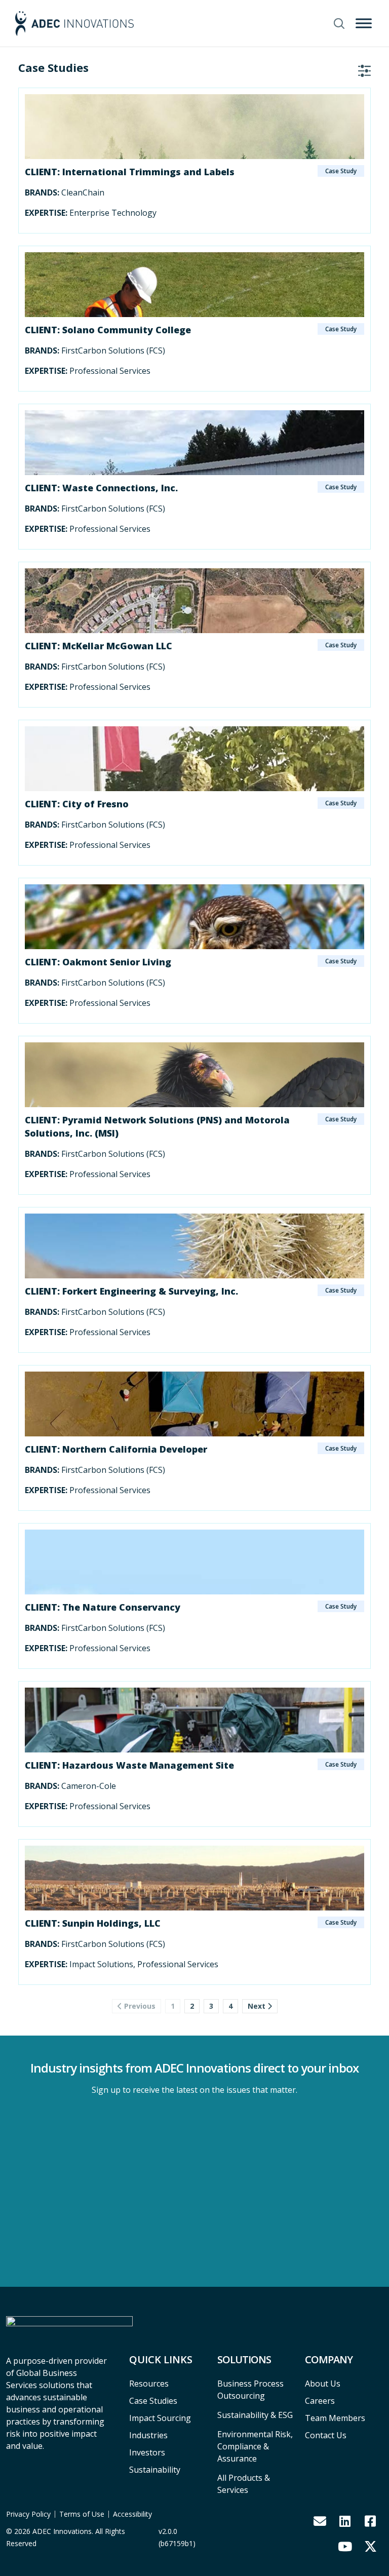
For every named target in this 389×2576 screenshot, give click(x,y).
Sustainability (155, 2470)
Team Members (335, 2418)
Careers (320, 2401)
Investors (147, 2452)
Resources (149, 2384)
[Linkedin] (345, 2521)
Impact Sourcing (160, 2418)
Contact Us (326, 2435)
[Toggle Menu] (364, 23)
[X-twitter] (370, 2546)
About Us (323, 2384)
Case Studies (153, 2401)
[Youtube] (345, 2546)
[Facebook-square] (370, 2521)
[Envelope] (320, 2521)
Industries (148, 2435)
